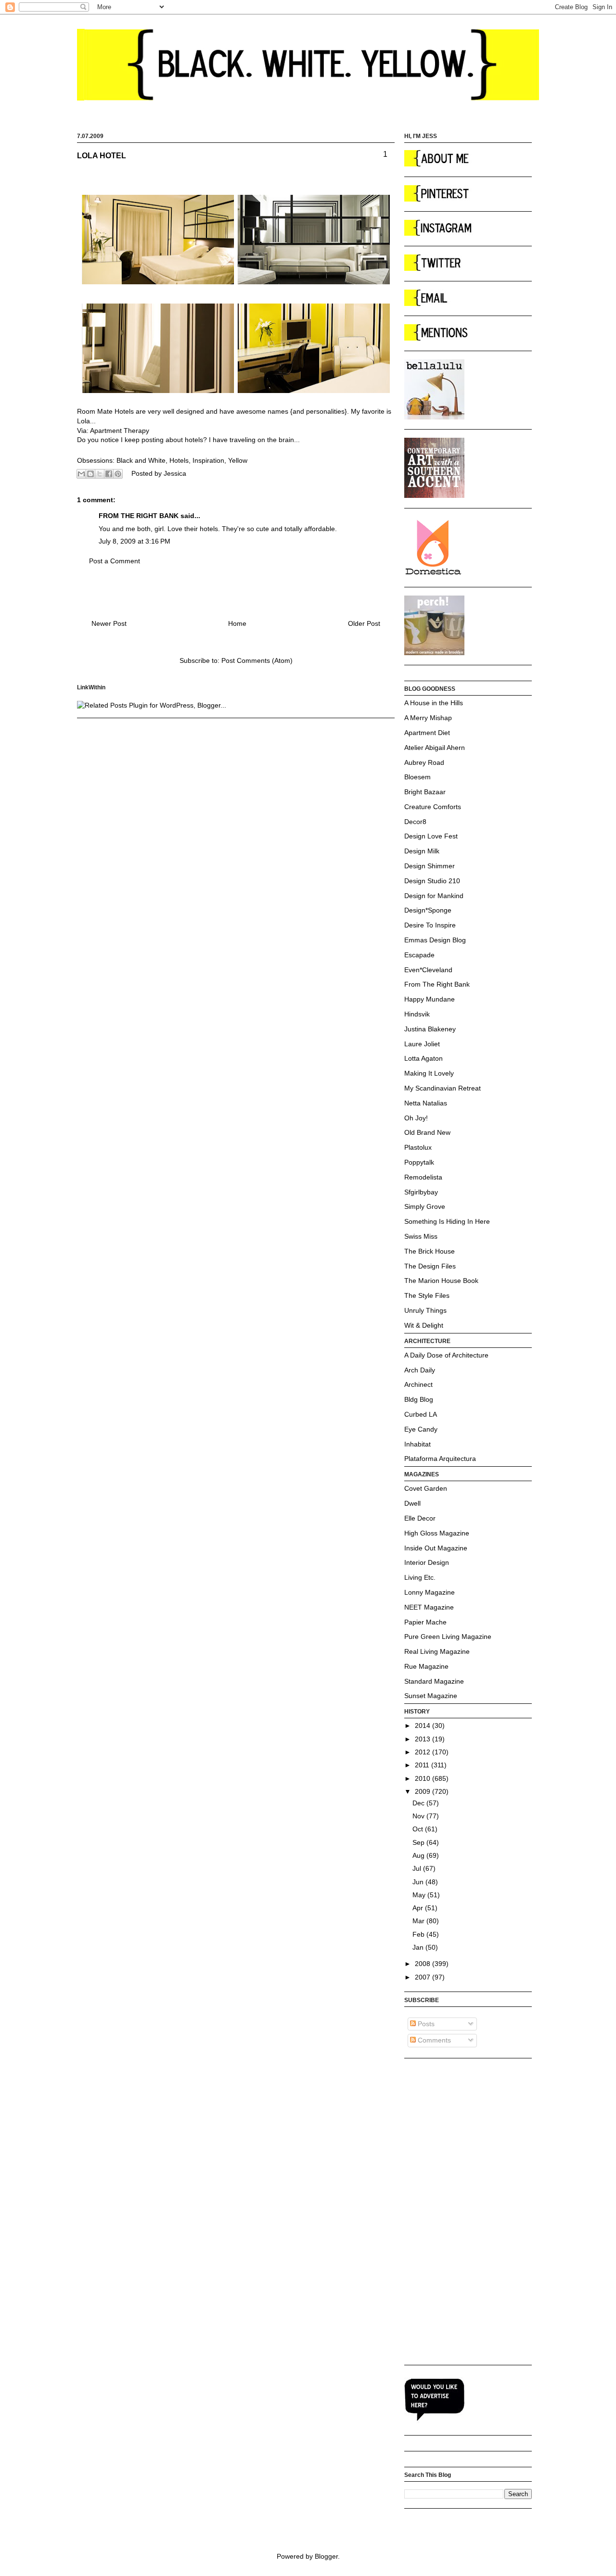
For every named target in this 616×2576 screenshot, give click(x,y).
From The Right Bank (437, 984)
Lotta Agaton (423, 1058)
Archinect (418, 1384)
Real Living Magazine (437, 1651)
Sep (419, 1842)
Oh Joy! (416, 1118)
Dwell (412, 1503)
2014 (423, 1726)
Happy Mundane (430, 999)
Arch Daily (420, 1370)
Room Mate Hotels (105, 411)
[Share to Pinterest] (118, 474)
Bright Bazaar (425, 792)
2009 (423, 1791)
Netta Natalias (426, 1103)
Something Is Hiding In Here (447, 1221)
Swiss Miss (421, 1236)
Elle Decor (420, 1518)
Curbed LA (421, 1414)
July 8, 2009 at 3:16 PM (135, 541)
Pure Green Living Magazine (448, 1637)
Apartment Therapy (120, 431)
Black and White (141, 460)
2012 (423, 1752)
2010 (423, 1778)
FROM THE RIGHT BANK (139, 516)
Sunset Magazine (431, 1696)
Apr (419, 1908)
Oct (419, 1829)
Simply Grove (425, 1206)
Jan (419, 1947)
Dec (419, 1803)
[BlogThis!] (90, 474)
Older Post (364, 623)
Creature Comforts (433, 807)
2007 (423, 1977)
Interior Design (427, 1562)
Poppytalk (419, 1162)
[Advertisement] (443, 2211)
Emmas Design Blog (435, 940)
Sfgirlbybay (421, 1192)
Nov (419, 1816)
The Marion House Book (441, 1281)
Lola (83, 421)
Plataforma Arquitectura (440, 1459)
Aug (419, 1855)
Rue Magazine (426, 1666)
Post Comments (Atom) (257, 660)
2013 (423, 1739)
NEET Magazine (429, 1607)
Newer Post (109, 623)
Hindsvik (417, 1014)
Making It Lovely (429, 1073)
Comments (433, 2040)
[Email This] (81, 474)
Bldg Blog (419, 1399)
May (420, 1895)
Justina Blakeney (430, 1029)
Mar (419, 1921)
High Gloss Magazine (437, 1533)
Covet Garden (426, 1488)
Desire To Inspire (430, 925)
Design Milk (422, 851)
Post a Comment (115, 561)
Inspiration (208, 460)
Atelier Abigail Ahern (435, 748)
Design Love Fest (431, 836)
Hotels (179, 460)
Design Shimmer (430, 866)
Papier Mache (425, 1622)
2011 (423, 1765)
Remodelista (423, 1177)
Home (237, 623)
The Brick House (430, 1251)
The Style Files (427, 1295)
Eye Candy (421, 1429)
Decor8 (415, 822)
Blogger (326, 2556)
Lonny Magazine (430, 1592)
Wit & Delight (424, 1325)
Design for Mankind (434, 896)
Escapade (419, 955)
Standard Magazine (434, 1681)
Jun (419, 1882)
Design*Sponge (428, 910)
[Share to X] (100, 474)
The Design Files (430, 1266)
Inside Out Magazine (436, 1548)
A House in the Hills (434, 703)
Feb (419, 1934)
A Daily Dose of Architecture (446, 1355)
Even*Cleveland (428, 970)
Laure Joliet (422, 1044)
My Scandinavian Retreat (443, 1088)
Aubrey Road (424, 762)
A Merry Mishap (428, 718)
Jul (418, 1868)
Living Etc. (420, 1577)
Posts (425, 2024)
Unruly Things (425, 1310)
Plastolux (418, 1147)
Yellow (238, 460)
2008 (423, 1964)
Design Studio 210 (432, 881)
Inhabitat (417, 1444)
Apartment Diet (427, 733)
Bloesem (417, 777)
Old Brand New (427, 1132)
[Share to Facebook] (109, 474)
